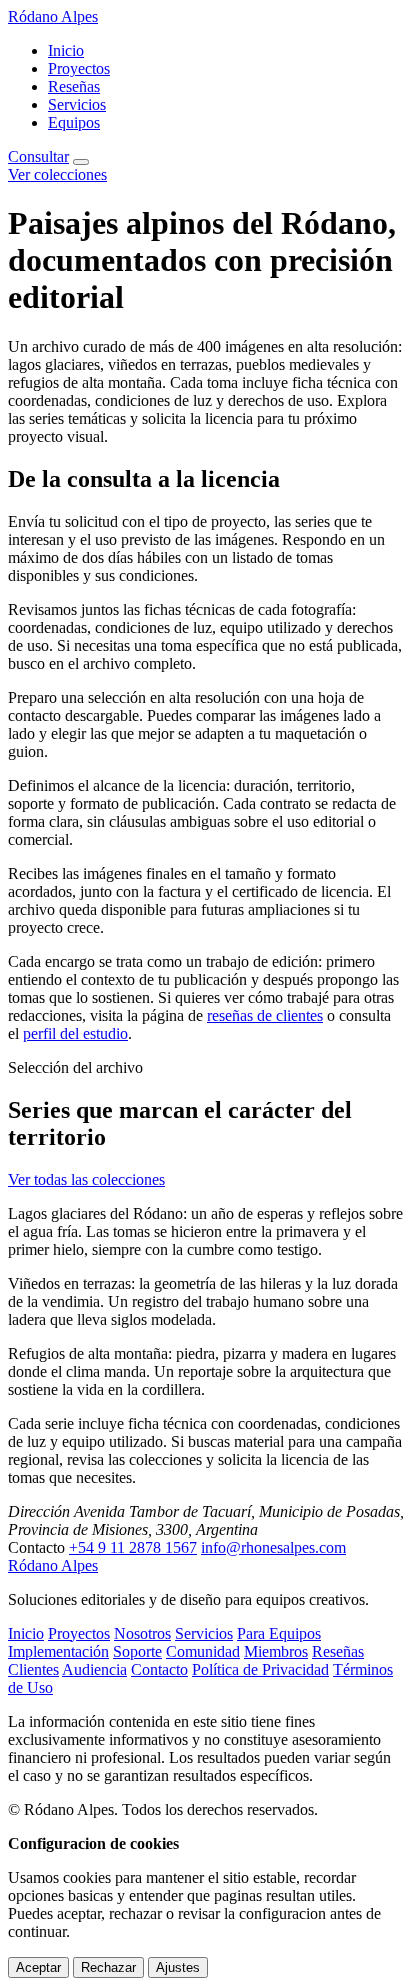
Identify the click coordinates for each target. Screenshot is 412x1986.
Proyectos (79, 68)
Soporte (137, 1651)
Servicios (77, 104)
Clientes (33, 1669)
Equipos (74, 122)
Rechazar (108, 1967)
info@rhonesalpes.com (273, 1547)
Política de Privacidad (260, 1669)
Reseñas (74, 86)
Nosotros (142, 1633)
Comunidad (203, 1651)
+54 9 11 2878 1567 (133, 1547)
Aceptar (38, 1967)
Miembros (276, 1651)
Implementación (58, 1651)
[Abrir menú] (81, 162)
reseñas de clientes (265, 1015)
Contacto (159, 1669)
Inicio (66, 50)
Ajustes (178, 1967)
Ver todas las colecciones (86, 1179)
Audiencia (94, 1669)
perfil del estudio (75, 1033)
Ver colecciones (57, 174)
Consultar (38, 156)
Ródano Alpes (53, 16)
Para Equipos (279, 1633)
